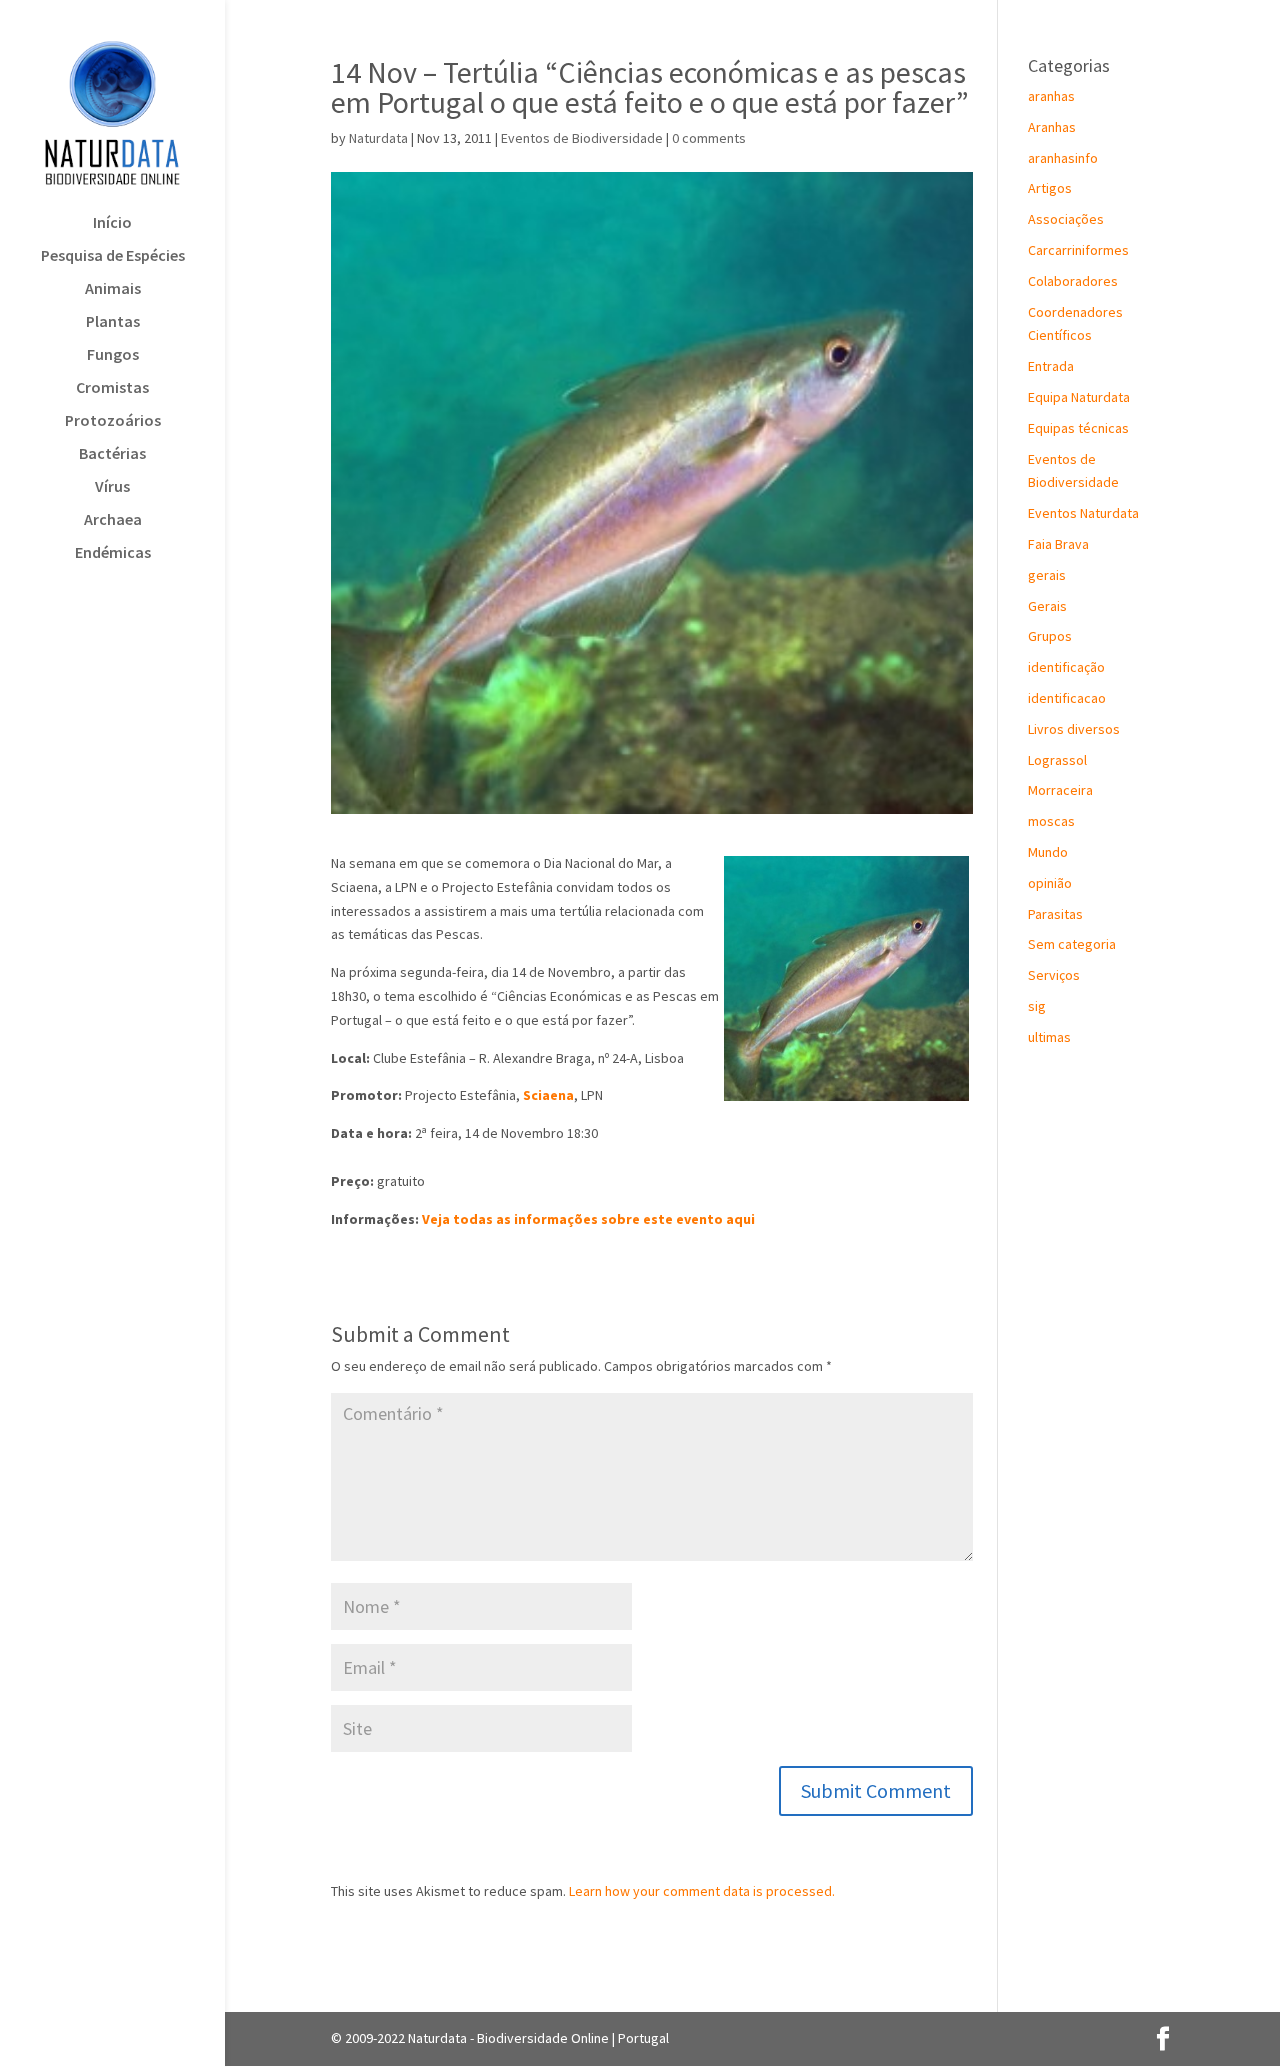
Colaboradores (1073, 281)
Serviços (1054, 975)
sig (1037, 1006)
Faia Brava (1058, 544)
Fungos (113, 355)
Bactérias (112, 454)
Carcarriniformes (1078, 250)
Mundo (1048, 852)
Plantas (113, 322)
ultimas (1049, 1037)
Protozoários (113, 421)
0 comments (709, 138)
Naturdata (378, 138)
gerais (1047, 575)
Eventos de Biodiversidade (582, 138)
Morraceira (1060, 790)
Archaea (113, 520)
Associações (1066, 219)
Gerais (1047, 606)
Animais (113, 289)
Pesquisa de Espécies (113, 256)
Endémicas (113, 553)
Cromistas (112, 388)
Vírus (112, 487)
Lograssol (1057, 760)
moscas (1051, 821)
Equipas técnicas (1078, 428)
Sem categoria (1072, 944)
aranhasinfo (1063, 158)
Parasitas (1055, 914)
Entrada (1051, 366)
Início (112, 223)
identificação (1066, 667)
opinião (1050, 883)
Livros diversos (1074, 729)
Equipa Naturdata (1079, 397)
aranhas (1051, 96)
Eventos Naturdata (1083, 513)
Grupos (1050, 636)
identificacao (1067, 698)
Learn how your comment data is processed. (702, 1891)
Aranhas (1052, 127)
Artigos (1050, 188)
